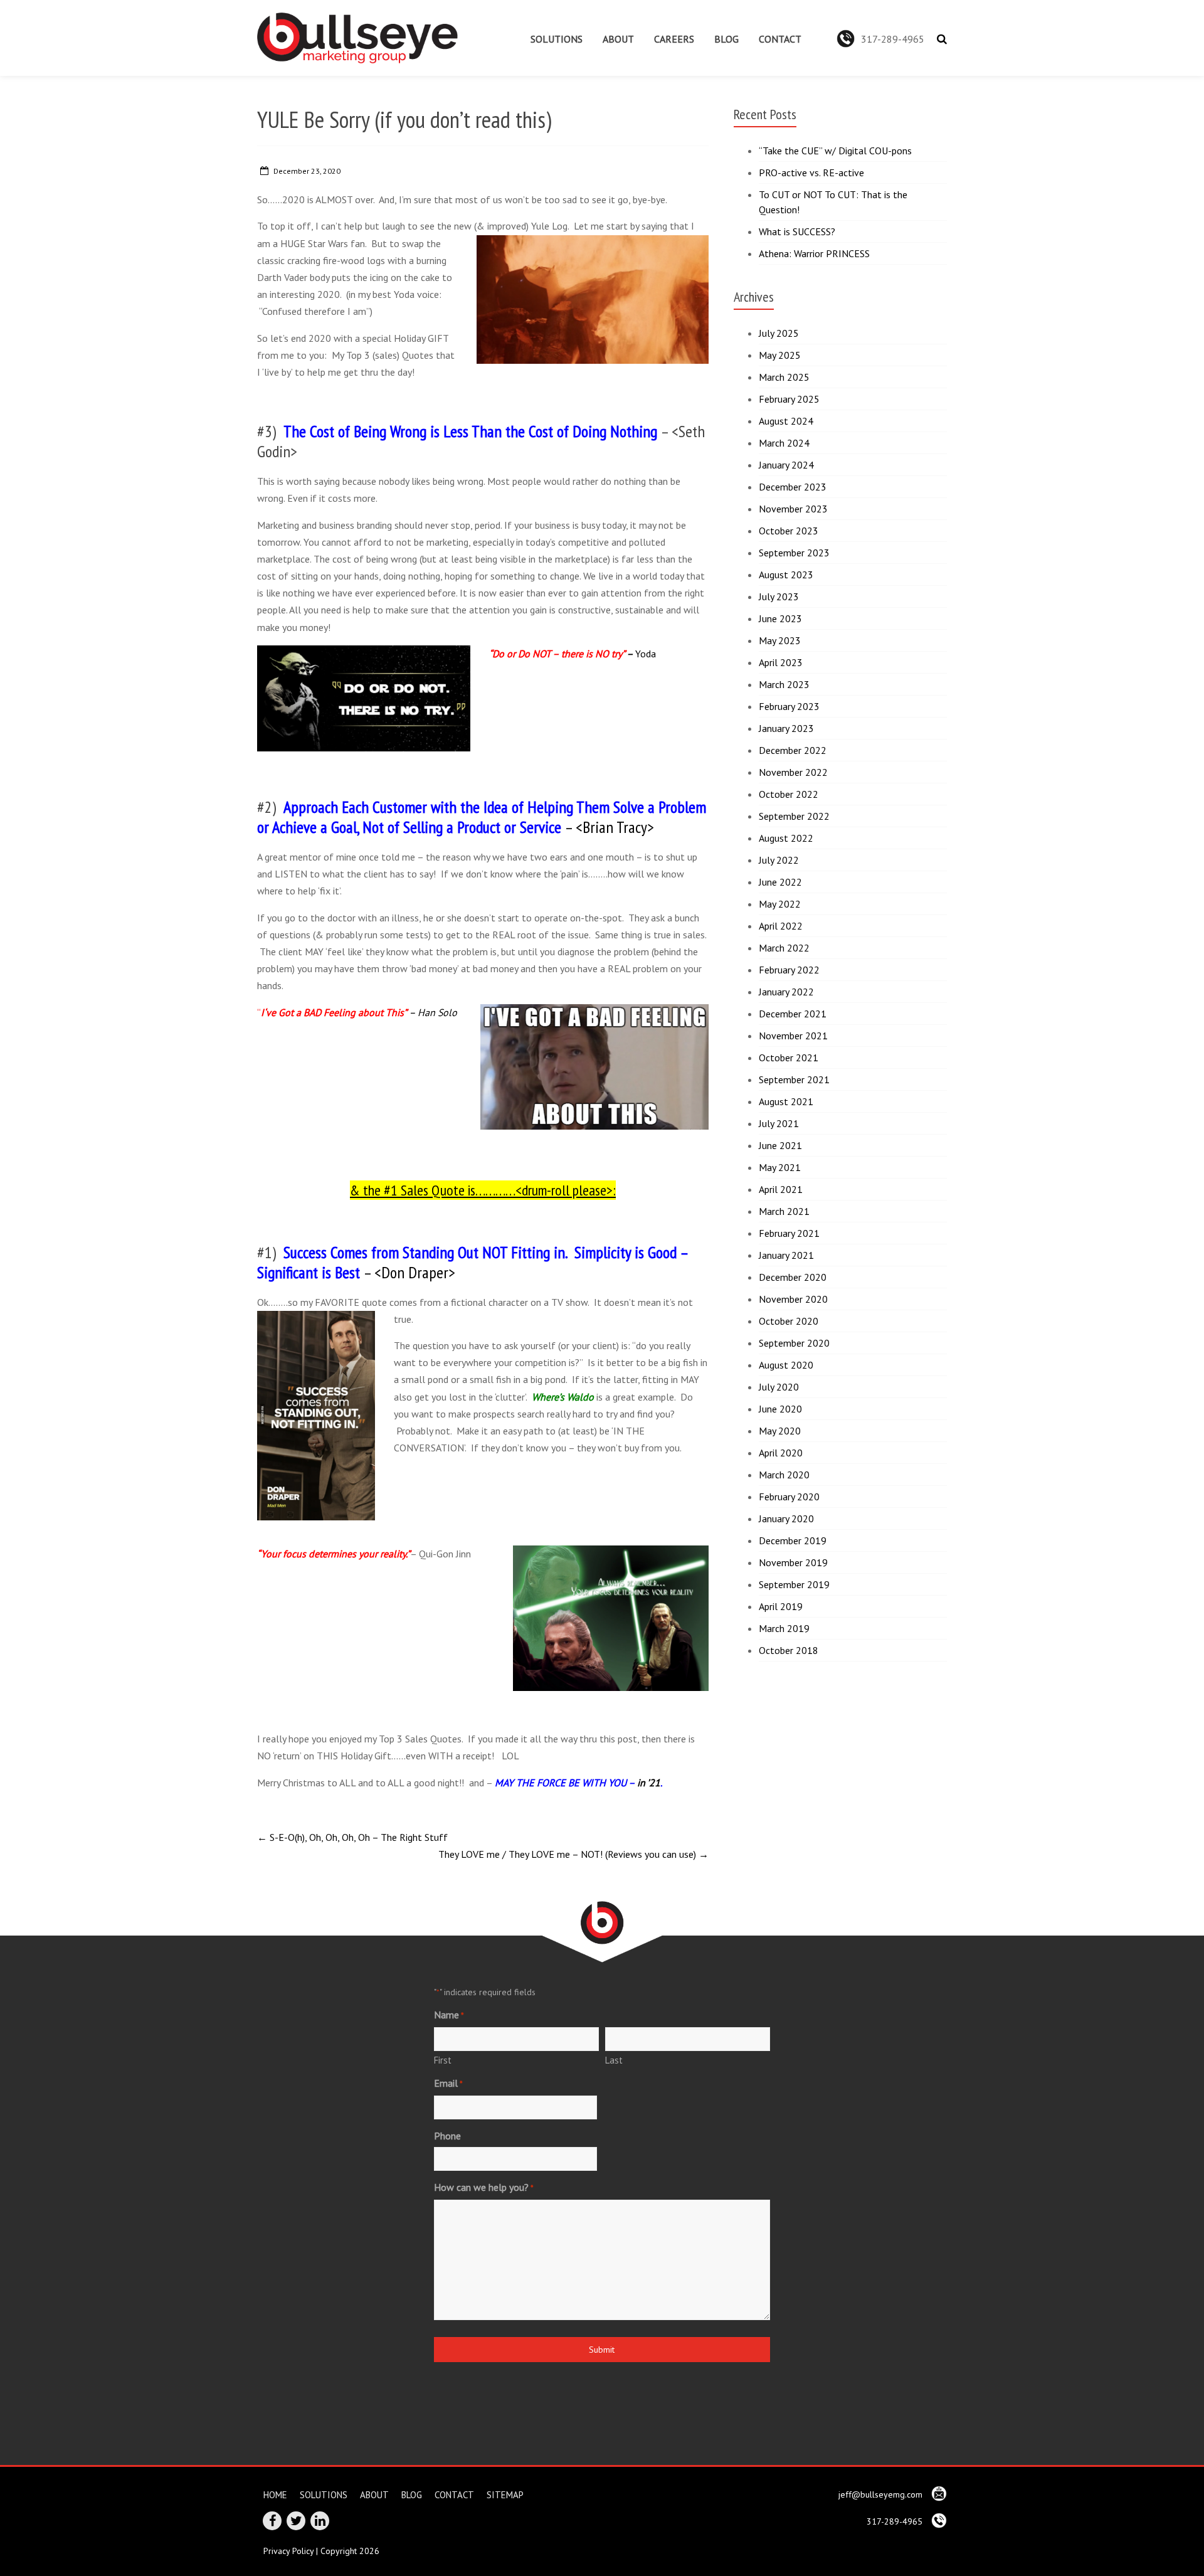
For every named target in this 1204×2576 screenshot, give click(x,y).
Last (614, 2060)
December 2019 (793, 1540)
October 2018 (789, 1650)
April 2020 (781, 1453)
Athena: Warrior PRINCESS (814, 253)
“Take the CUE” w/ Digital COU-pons (835, 151)
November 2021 (793, 1036)
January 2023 (786, 728)
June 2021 (780, 1145)
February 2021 (789, 1233)
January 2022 (786, 992)
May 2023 (780, 640)
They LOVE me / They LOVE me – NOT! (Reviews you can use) (573, 1854)
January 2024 (786, 465)
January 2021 (786, 1255)
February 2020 (789, 1497)
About (618, 39)
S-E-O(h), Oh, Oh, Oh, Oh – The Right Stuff (352, 1837)
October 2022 (789, 794)
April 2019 (781, 1606)
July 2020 (779, 1387)
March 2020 (784, 1475)
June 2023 (780, 618)
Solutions (557, 39)
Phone (447, 2136)
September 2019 (794, 1584)
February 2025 (789, 399)
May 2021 (780, 1167)
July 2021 (779, 1123)
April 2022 (781, 926)
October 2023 (789, 531)
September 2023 (794, 553)
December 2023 (793, 487)
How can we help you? (484, 2187)
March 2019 (784, 1628)
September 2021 (794, 1079)
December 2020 (793, 1277)
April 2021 (781, 1189)
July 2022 (779, 860)
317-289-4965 (893, 39)
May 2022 (780, 904)
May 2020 (780, 1431)
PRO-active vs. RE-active (811, 172)
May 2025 (780, 355)
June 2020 (780, 1409)
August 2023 (786, 575)
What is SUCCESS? (797, 231)
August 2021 (786, 1101)
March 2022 (784, 948)
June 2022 (780, 882)
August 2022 (786, 838)
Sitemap (505, 2494)
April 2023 (781, 662)
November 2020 (793, 1299)
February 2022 (789, 970)
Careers (674, 39)
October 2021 (789, 1057)
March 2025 (784, 377)
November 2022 (793, 772)
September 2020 (794, 1343)
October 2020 (789, 1321)
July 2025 (779, 333)
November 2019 (793, 1562)
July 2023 (779, 596)
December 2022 (793, 750)
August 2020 (786, 1365)
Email (448, 2083)
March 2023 (784, 684)
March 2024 (784, 443)
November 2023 (793, 509)
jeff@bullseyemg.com (882, 2494)
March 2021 (784, 1211)
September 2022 (794, 816)
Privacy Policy (288, 2551)
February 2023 (789, 706)
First (443, 2060)
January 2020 (786, 1519)
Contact (780, 39)
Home (275, 2494)
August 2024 (786, 421)
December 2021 (793, 1014)
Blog (726, 39)
